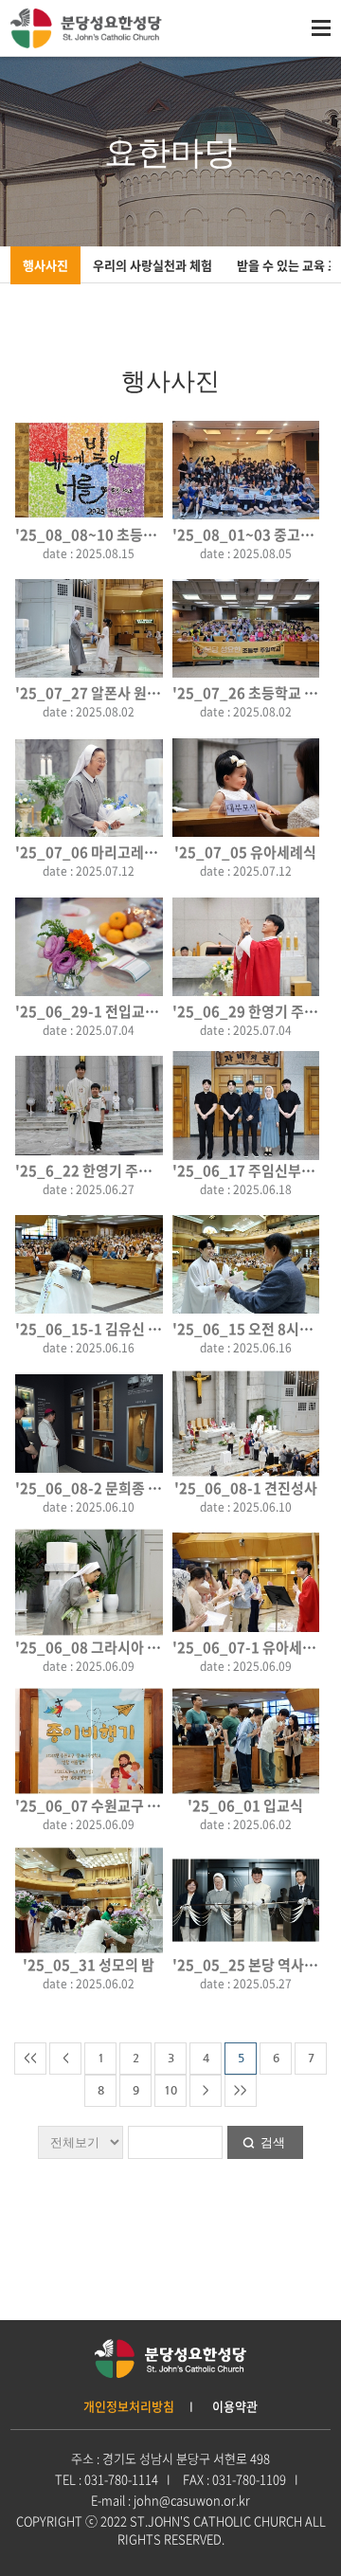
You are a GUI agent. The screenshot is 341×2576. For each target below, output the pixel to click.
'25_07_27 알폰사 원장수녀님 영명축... (136, 693)
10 (170, 2090)
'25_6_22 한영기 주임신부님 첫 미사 (126, 1170)
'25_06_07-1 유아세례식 (251, 1647)
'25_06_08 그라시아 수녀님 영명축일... (136, 1647)
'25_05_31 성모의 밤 (89, 1965)
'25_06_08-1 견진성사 (246, 1488)
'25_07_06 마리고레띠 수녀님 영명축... (136, 852)
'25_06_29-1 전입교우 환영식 (108, 1011)
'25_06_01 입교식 (245, 1805)
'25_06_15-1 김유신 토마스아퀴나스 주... (143, 1329)
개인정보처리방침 (129, 2406)
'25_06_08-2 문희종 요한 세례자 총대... (138, 1488)
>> (241, 2090)
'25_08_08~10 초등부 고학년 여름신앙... (142, 535)
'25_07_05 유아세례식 (245, 852)
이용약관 (235, 2406)
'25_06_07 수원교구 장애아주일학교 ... (136, 1805)
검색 (273, 2142)
